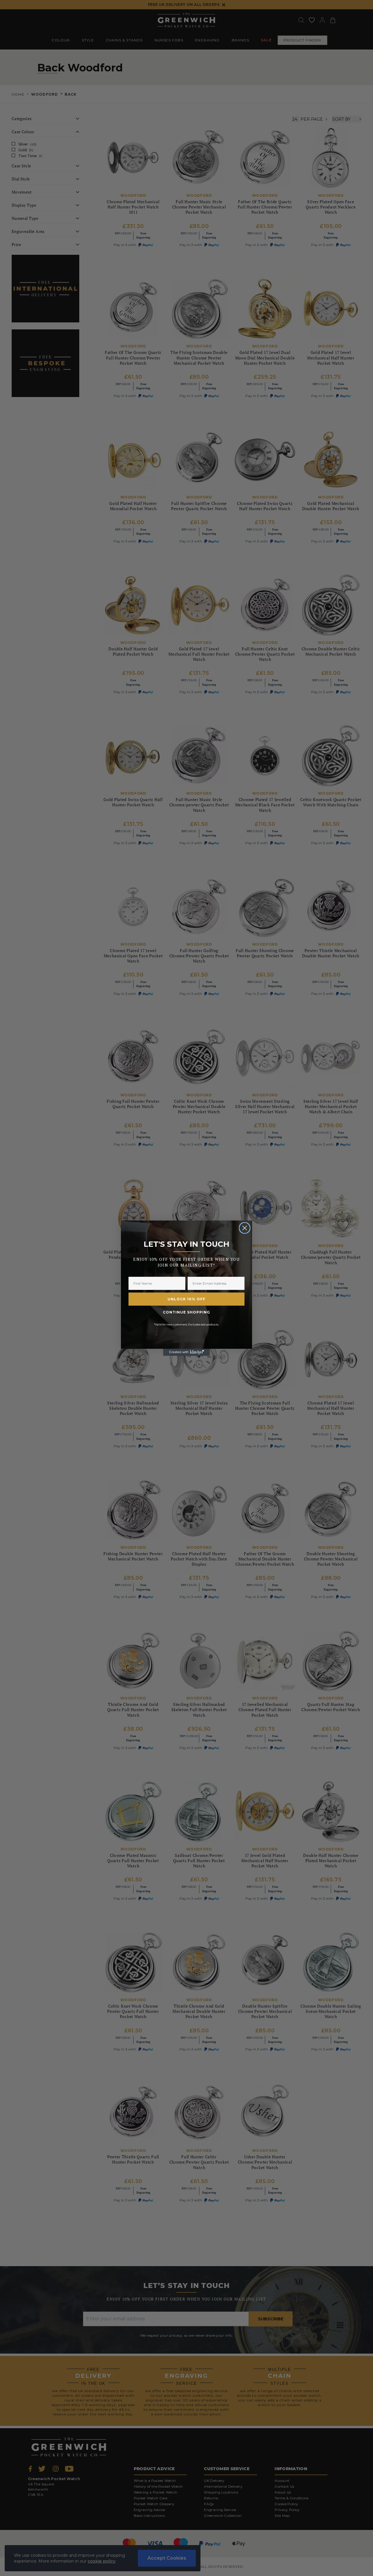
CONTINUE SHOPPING (186, 1312)
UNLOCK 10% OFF (186, 1299)
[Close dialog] (245, 1228)
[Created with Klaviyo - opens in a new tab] (186, 1352)
